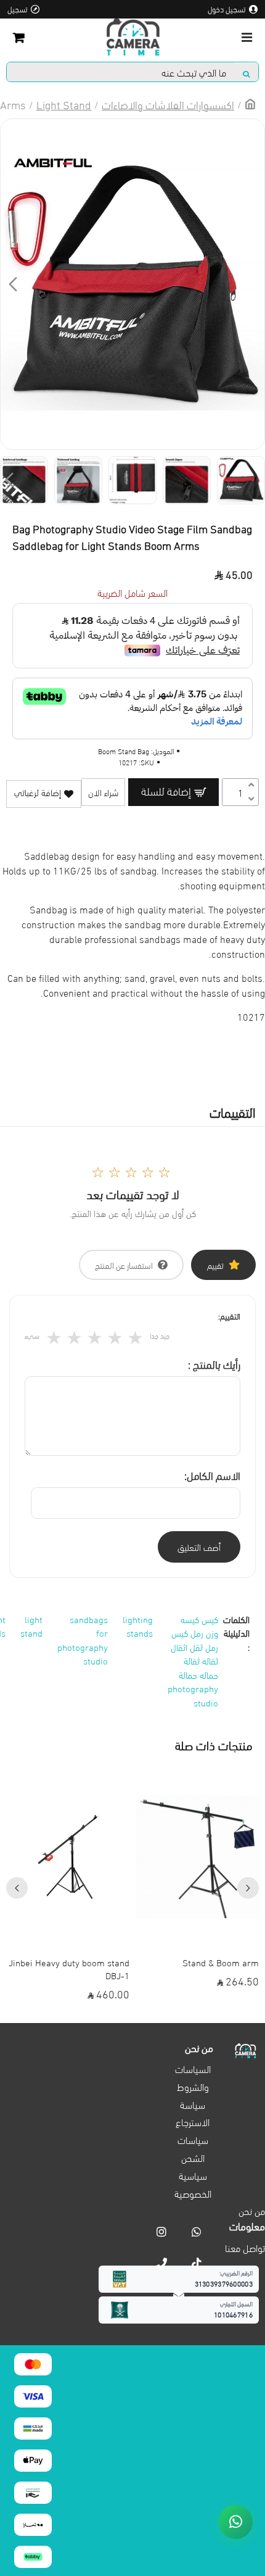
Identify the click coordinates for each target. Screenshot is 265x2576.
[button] (252, 284)
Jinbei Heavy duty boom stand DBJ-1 (69, 1969)
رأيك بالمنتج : (214, 1364)
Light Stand (64, 104)
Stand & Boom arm (221, 1962)
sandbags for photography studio (83, 1640)
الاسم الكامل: (212, 1475)
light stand (31, 1626)
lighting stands (138, 1626)
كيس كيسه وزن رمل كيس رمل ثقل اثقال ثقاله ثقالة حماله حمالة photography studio (193, 1660)
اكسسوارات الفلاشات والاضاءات (168, 104)
